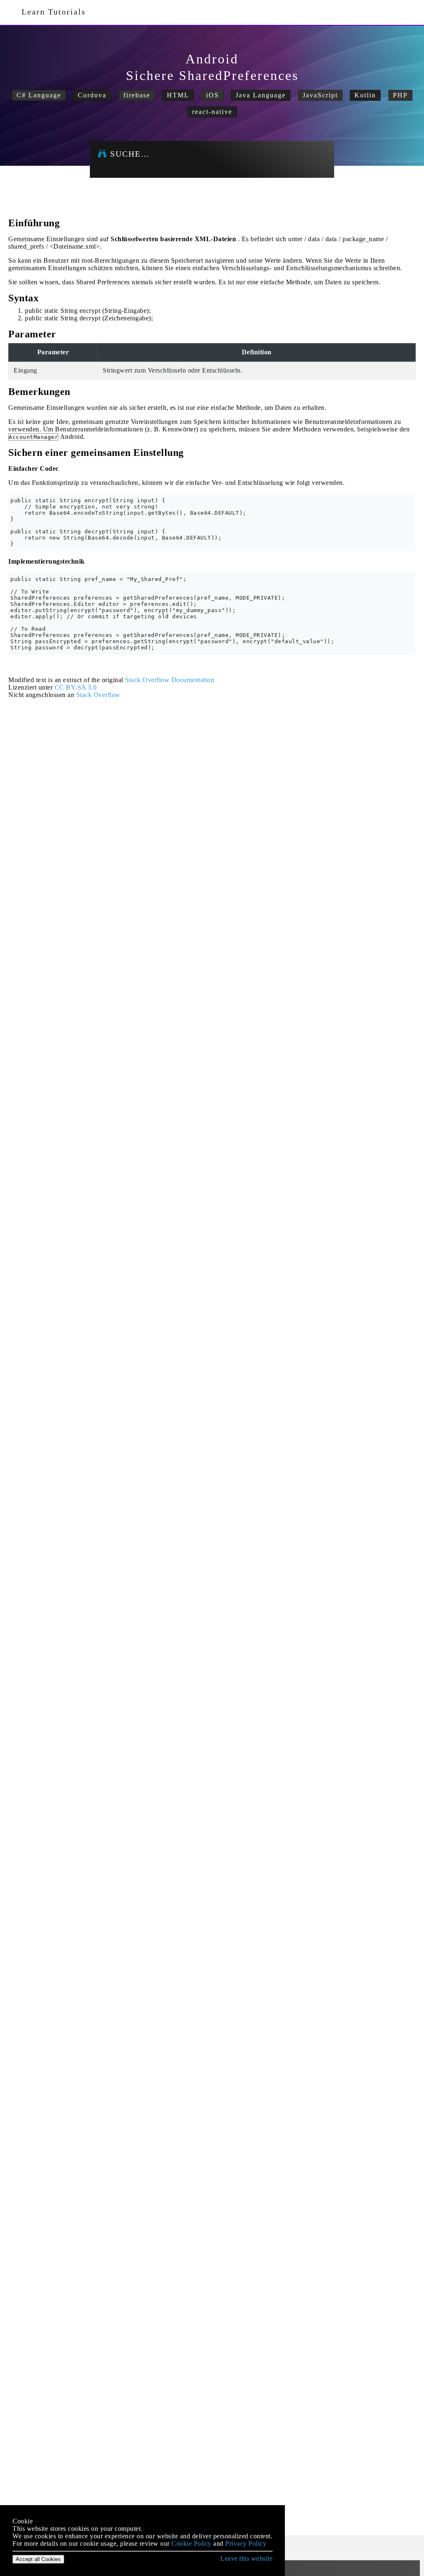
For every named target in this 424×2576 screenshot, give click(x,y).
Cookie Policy (192, 2543)
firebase (137, 95)
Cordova (92, 95)
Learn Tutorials (51, 12)
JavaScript (320, 95)
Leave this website (246, 2558)
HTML (178, 95)
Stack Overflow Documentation (170, 680)
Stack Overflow (98, 695)
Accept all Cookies (38, 2559)
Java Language (261, 95)
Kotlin (365, 95)
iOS (213, 95)
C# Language (39, 95)
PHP (400, 95)
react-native (212, 112)
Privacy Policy (246, 2543)
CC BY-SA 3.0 (76, 687)
